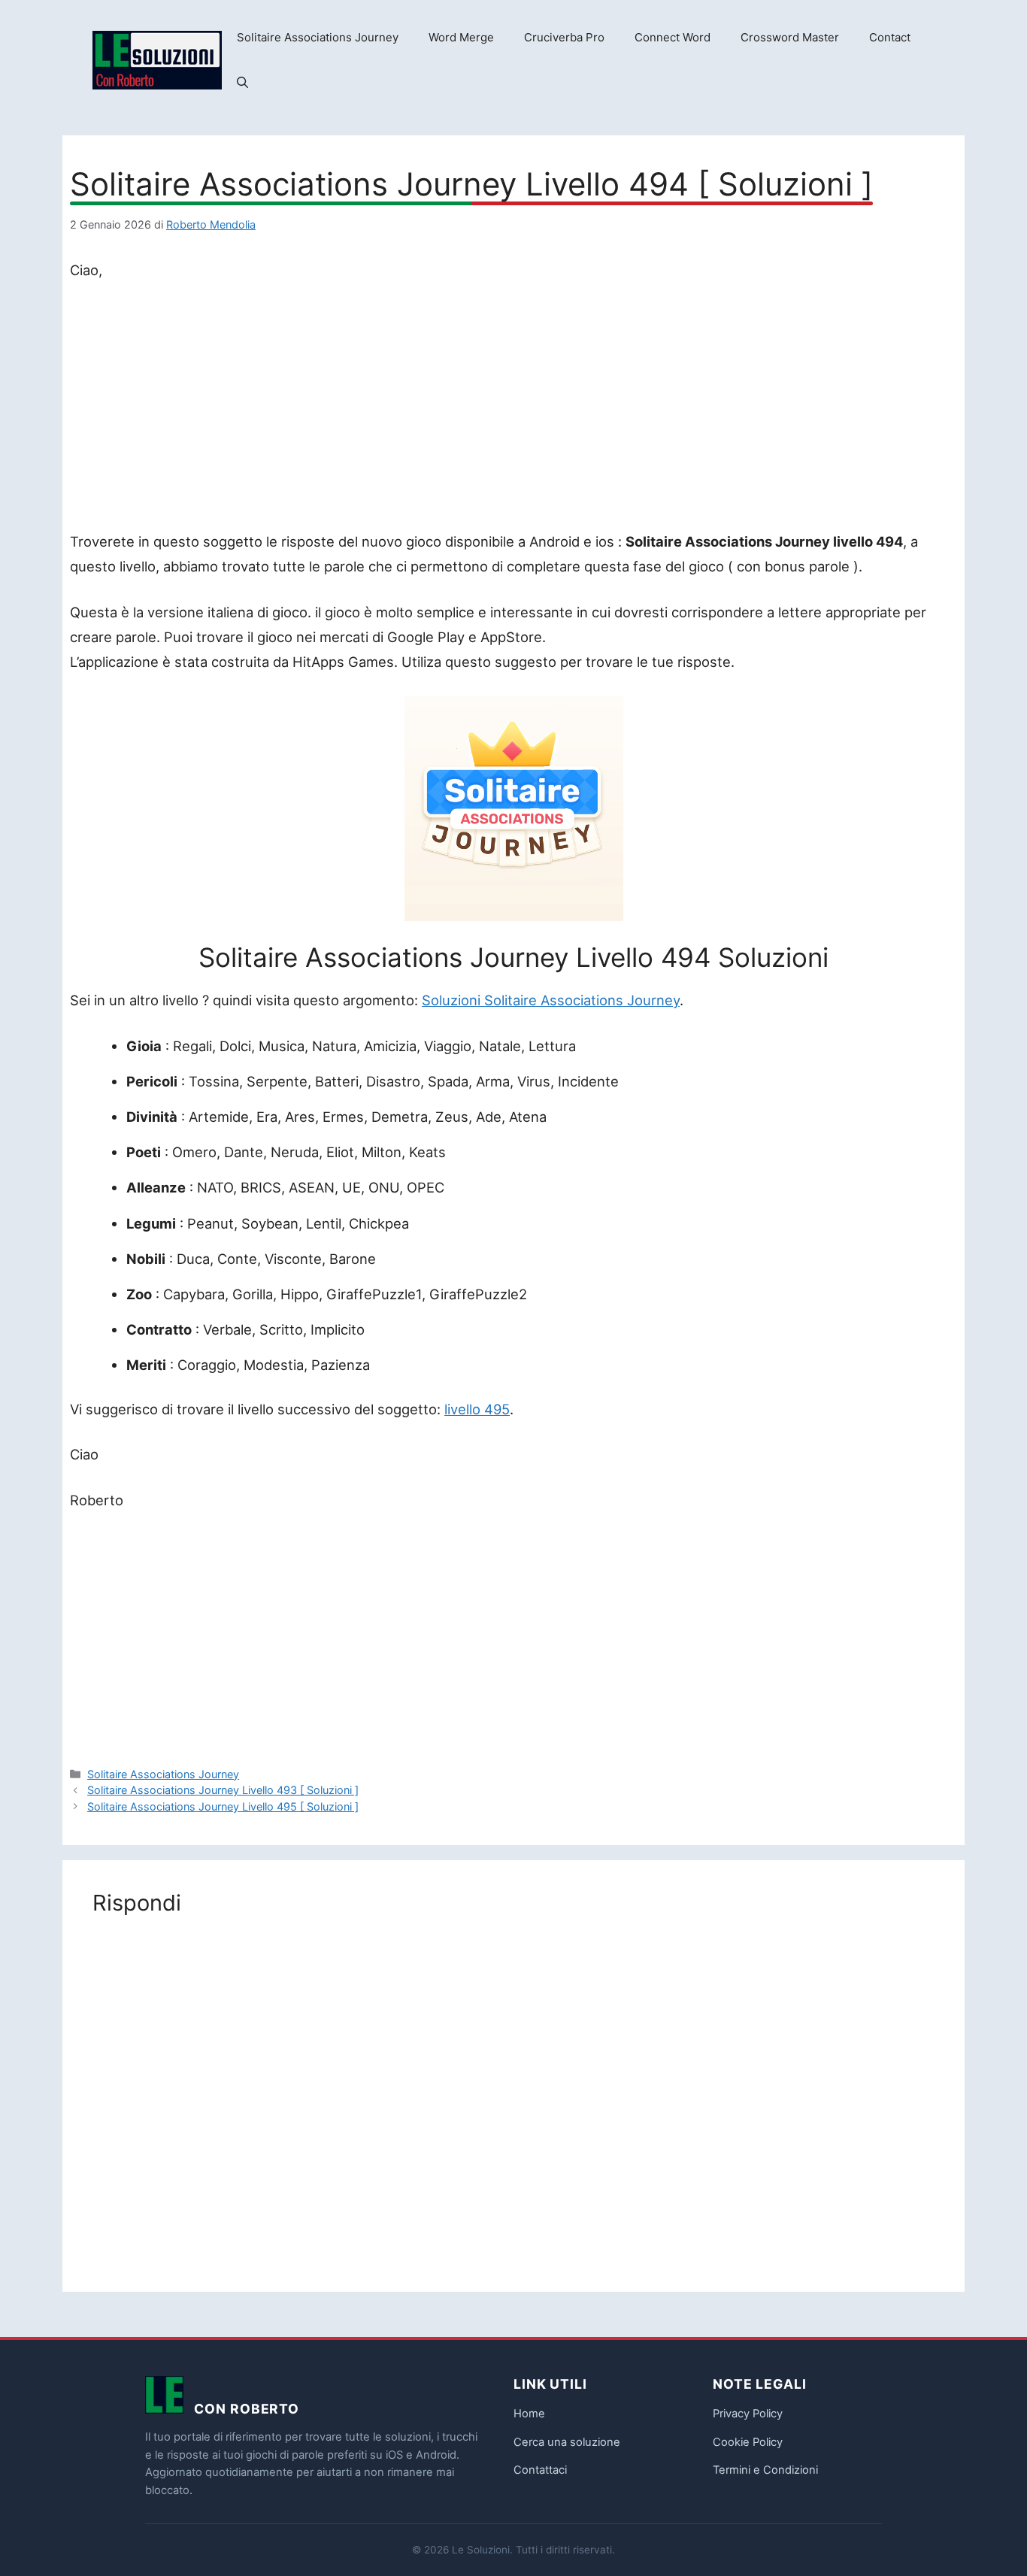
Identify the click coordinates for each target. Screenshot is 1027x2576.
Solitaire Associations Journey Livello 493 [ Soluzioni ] (223, 1790)
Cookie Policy (748, 2442)
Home (529, 2414)
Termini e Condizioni (765, 2470)
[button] (242, 83)
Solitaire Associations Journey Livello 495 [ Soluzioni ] (223, 1806)
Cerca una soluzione (567, 2442)
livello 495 (477, 1409)
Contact (890, 37)
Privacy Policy (748, 2414)
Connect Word (673, 37)
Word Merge (461, 37)
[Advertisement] (513, 409)
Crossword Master (790, 37)
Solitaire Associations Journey (318, 37)
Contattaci (540, 2470)
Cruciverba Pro (564, 37)
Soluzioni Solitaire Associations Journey (551, 1000)
